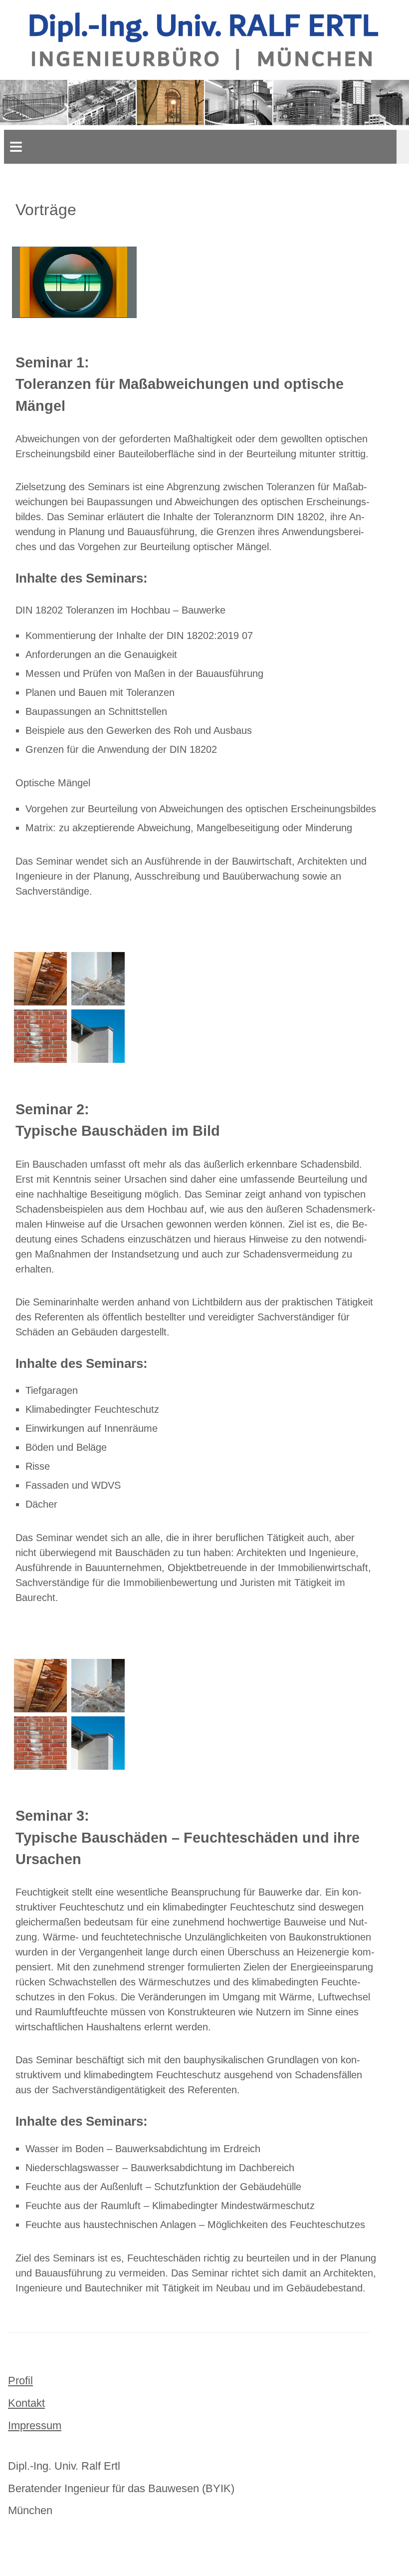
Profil (20, 2381)
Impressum (35, 2425)
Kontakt (26, 2403)
